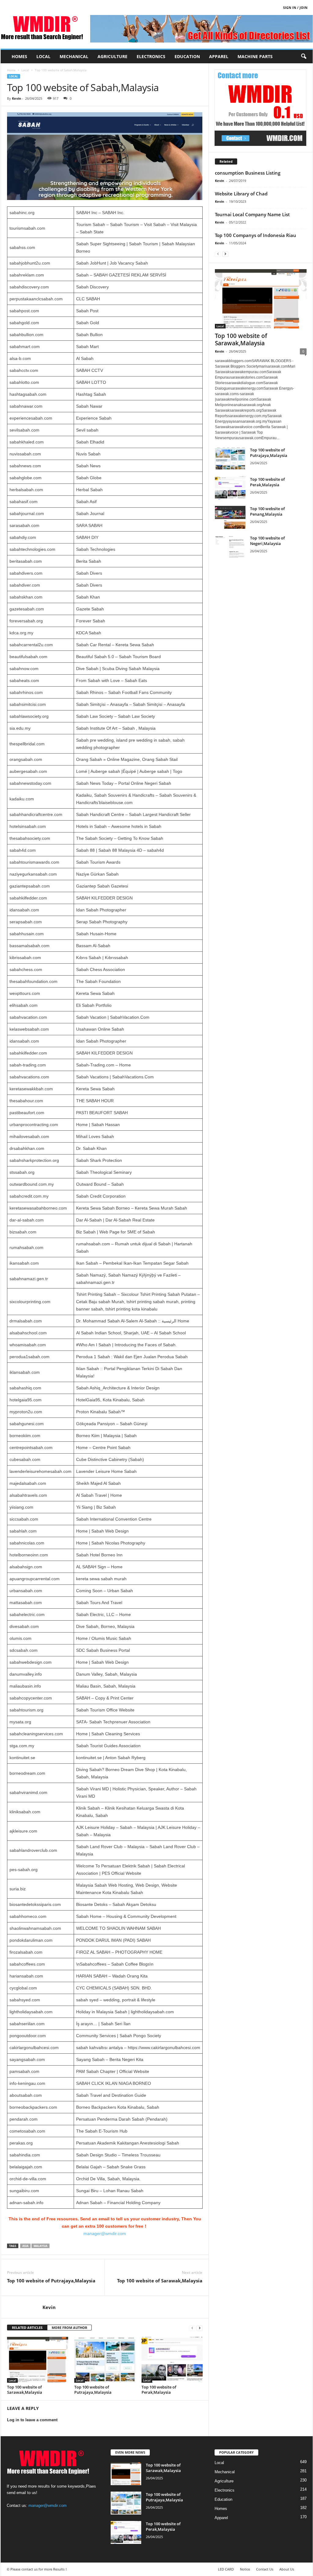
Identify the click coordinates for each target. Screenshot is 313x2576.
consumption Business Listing (248, 173)
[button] (304, 57)
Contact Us (265, 2569)
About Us (287, 2569)
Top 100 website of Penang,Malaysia (267, 511)
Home (11, 70)
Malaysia (41, 2246)
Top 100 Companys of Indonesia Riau (256, 235)
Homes (19, 56)
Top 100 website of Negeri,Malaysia (267, 541)
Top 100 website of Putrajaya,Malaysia (51, 2281)
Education (187, 56)
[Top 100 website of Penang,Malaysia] (230, 517)
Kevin (17, 98)
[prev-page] (192, 2328)
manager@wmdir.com (105, 2233)
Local (43, 56)
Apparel (219, 56)
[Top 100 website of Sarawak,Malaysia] (38, 2360)
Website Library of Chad (241, 194)
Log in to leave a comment (32, 2420)
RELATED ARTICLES (27, 2328)
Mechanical (74, 56)
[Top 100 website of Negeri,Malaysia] (230, 547)
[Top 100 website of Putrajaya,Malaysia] (105, 2360)
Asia (25, 2246)
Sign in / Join (295, 7)
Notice (245, 2569)
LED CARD (226, 2569)
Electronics (151, 56)
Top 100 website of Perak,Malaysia (159, 2390)
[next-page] (200, 2328)
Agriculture (112, 56)
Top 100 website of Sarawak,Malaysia (160, 2281)
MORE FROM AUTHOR (69, 2328)
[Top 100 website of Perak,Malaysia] (172, 2360)
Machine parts (255, 56)
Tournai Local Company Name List (252, 214)
